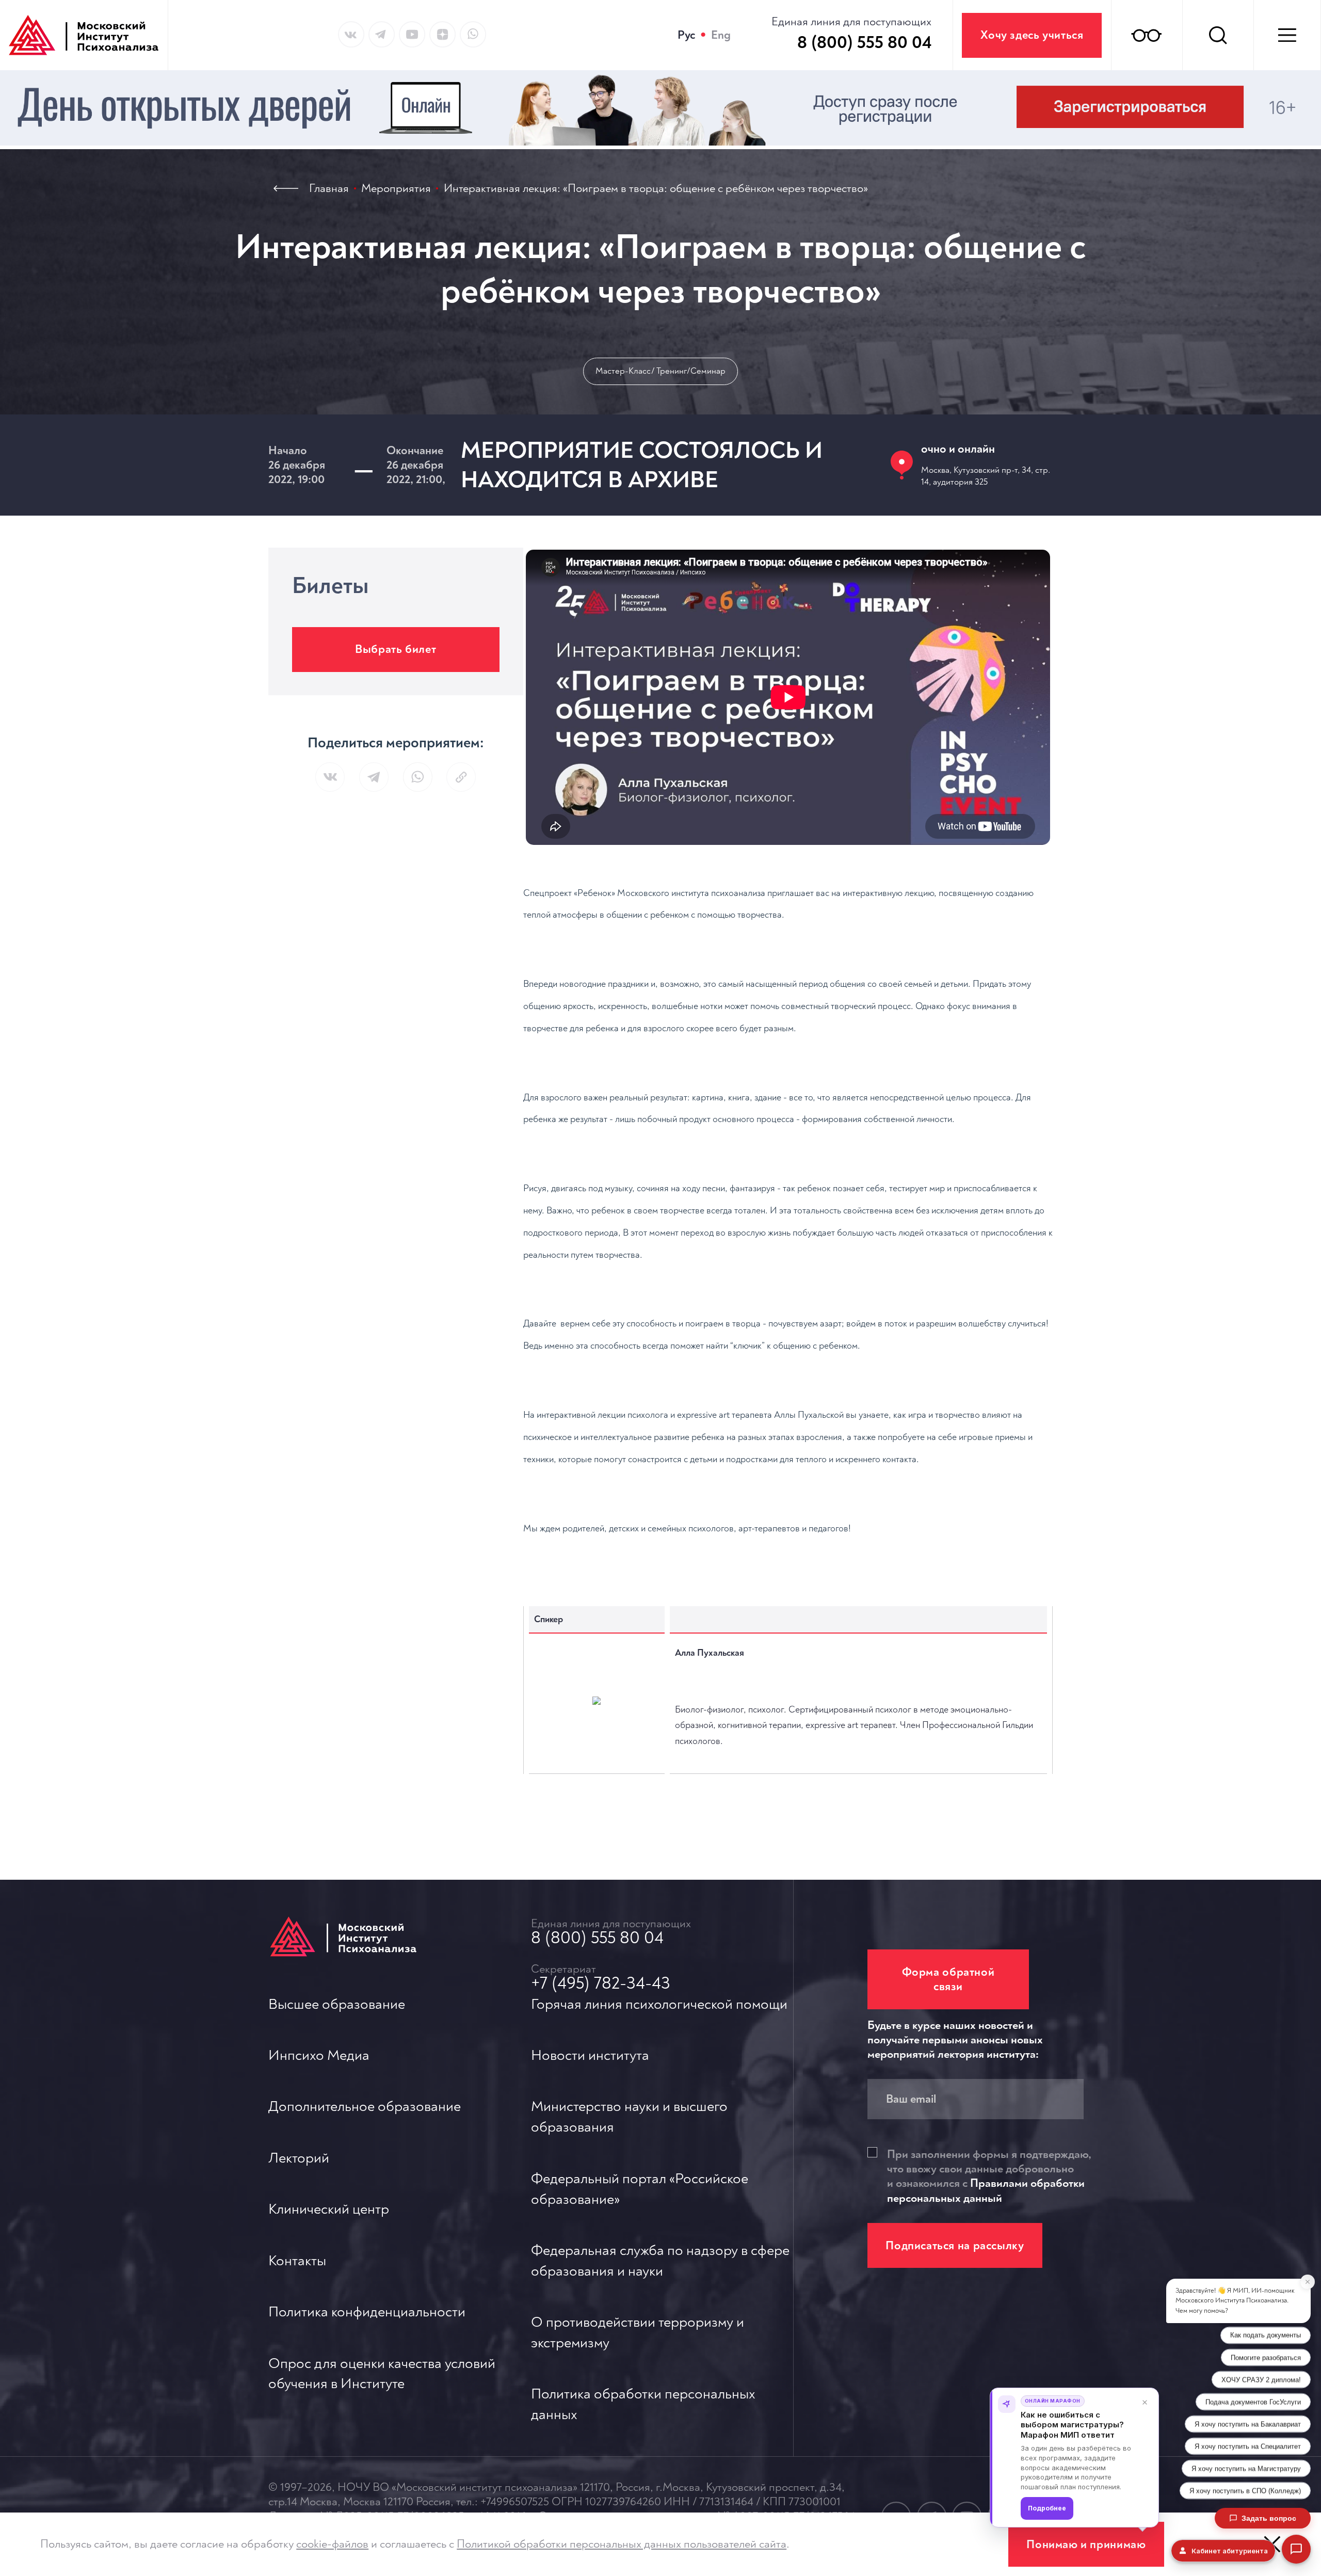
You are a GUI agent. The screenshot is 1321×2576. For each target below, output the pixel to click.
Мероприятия (396, 188)
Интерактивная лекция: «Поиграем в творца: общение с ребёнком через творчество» (656, 188)
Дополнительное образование (365, 2107)
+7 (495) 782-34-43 (601, 1983)
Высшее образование (337, 2004)
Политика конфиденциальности (367, 2312)
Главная (329, 188)
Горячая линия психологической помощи (659, 2004)
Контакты (297, 2261)
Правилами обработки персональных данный (986, 2190)
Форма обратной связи (948, 1979)
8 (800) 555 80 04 (597, 1938)
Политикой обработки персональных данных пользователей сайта (622, 2544)
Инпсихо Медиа (319, 2055)
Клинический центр (329, 2209)
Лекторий (299, 2158)
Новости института (590, 2055)
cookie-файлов (332, 2544)
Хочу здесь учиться (1032, 35)
